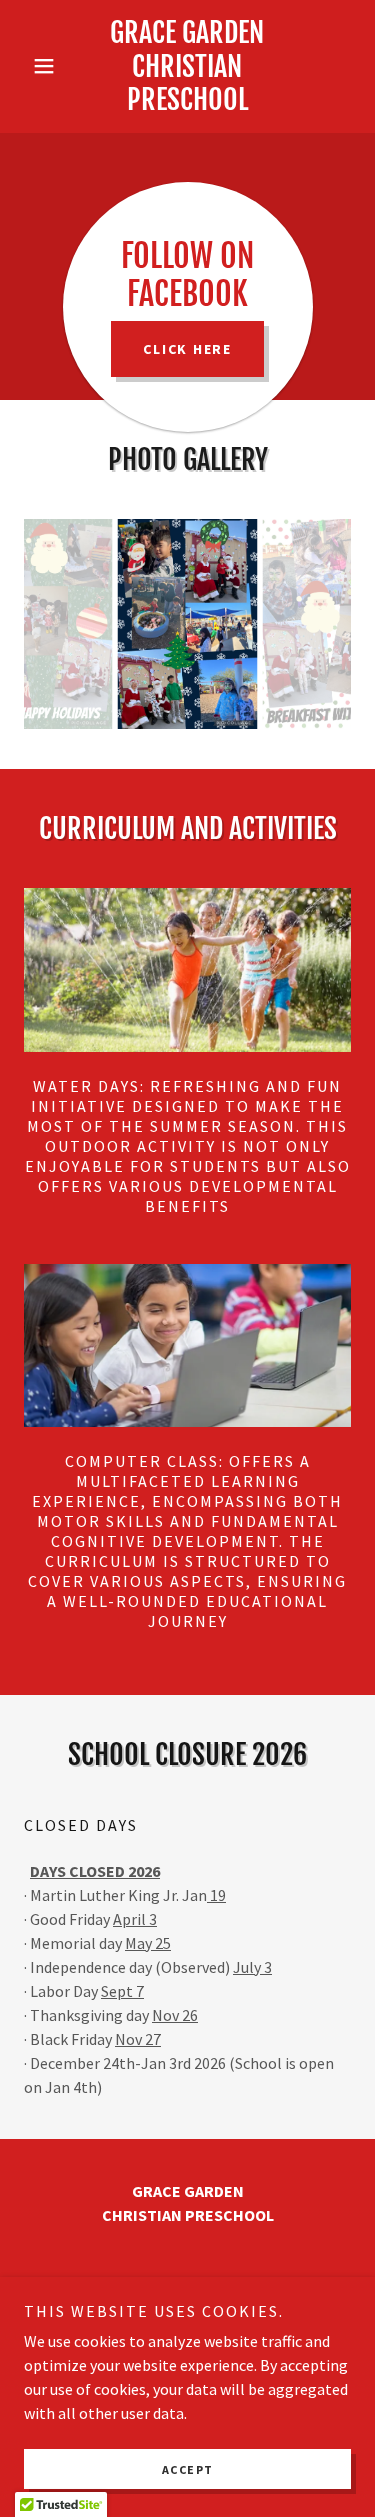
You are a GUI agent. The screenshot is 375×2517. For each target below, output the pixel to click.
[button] (48, 66)
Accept (188, 2469)
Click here (187, 349)
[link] (187, 66)
